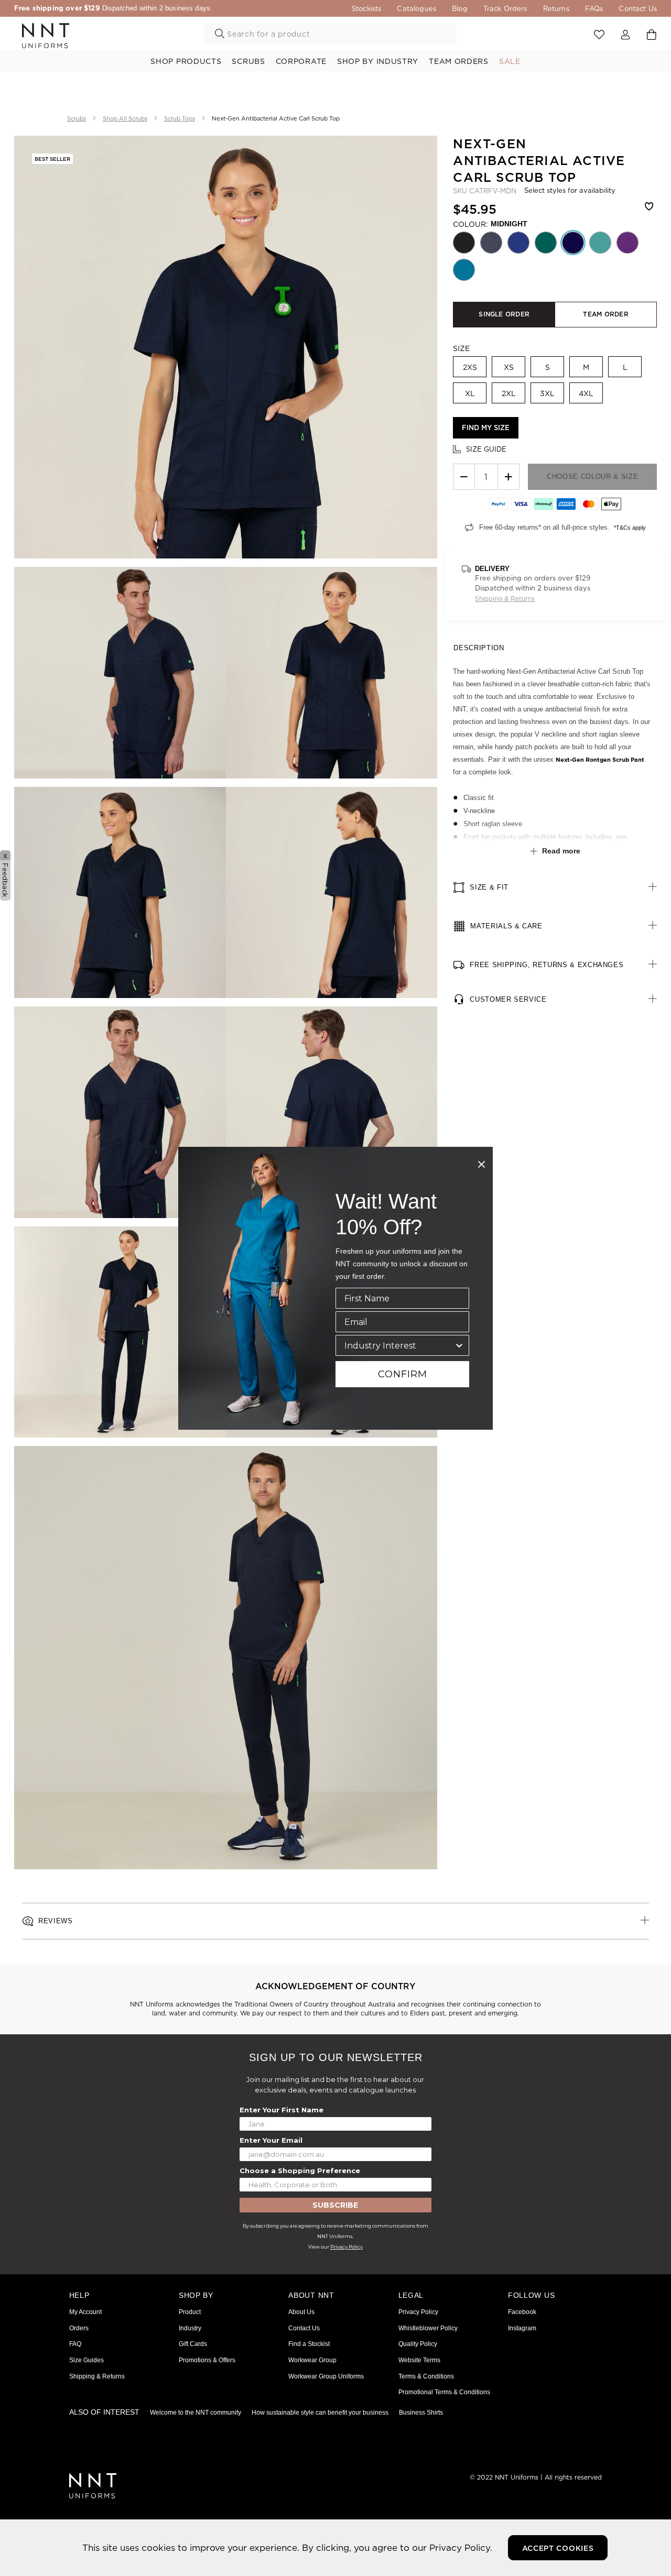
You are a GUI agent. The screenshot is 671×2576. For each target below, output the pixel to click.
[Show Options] (459, 1345)
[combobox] (399, 1345)
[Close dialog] (481, 1164)
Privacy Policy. (461, 2547)
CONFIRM (403, 1374)
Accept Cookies (558, 2548)
